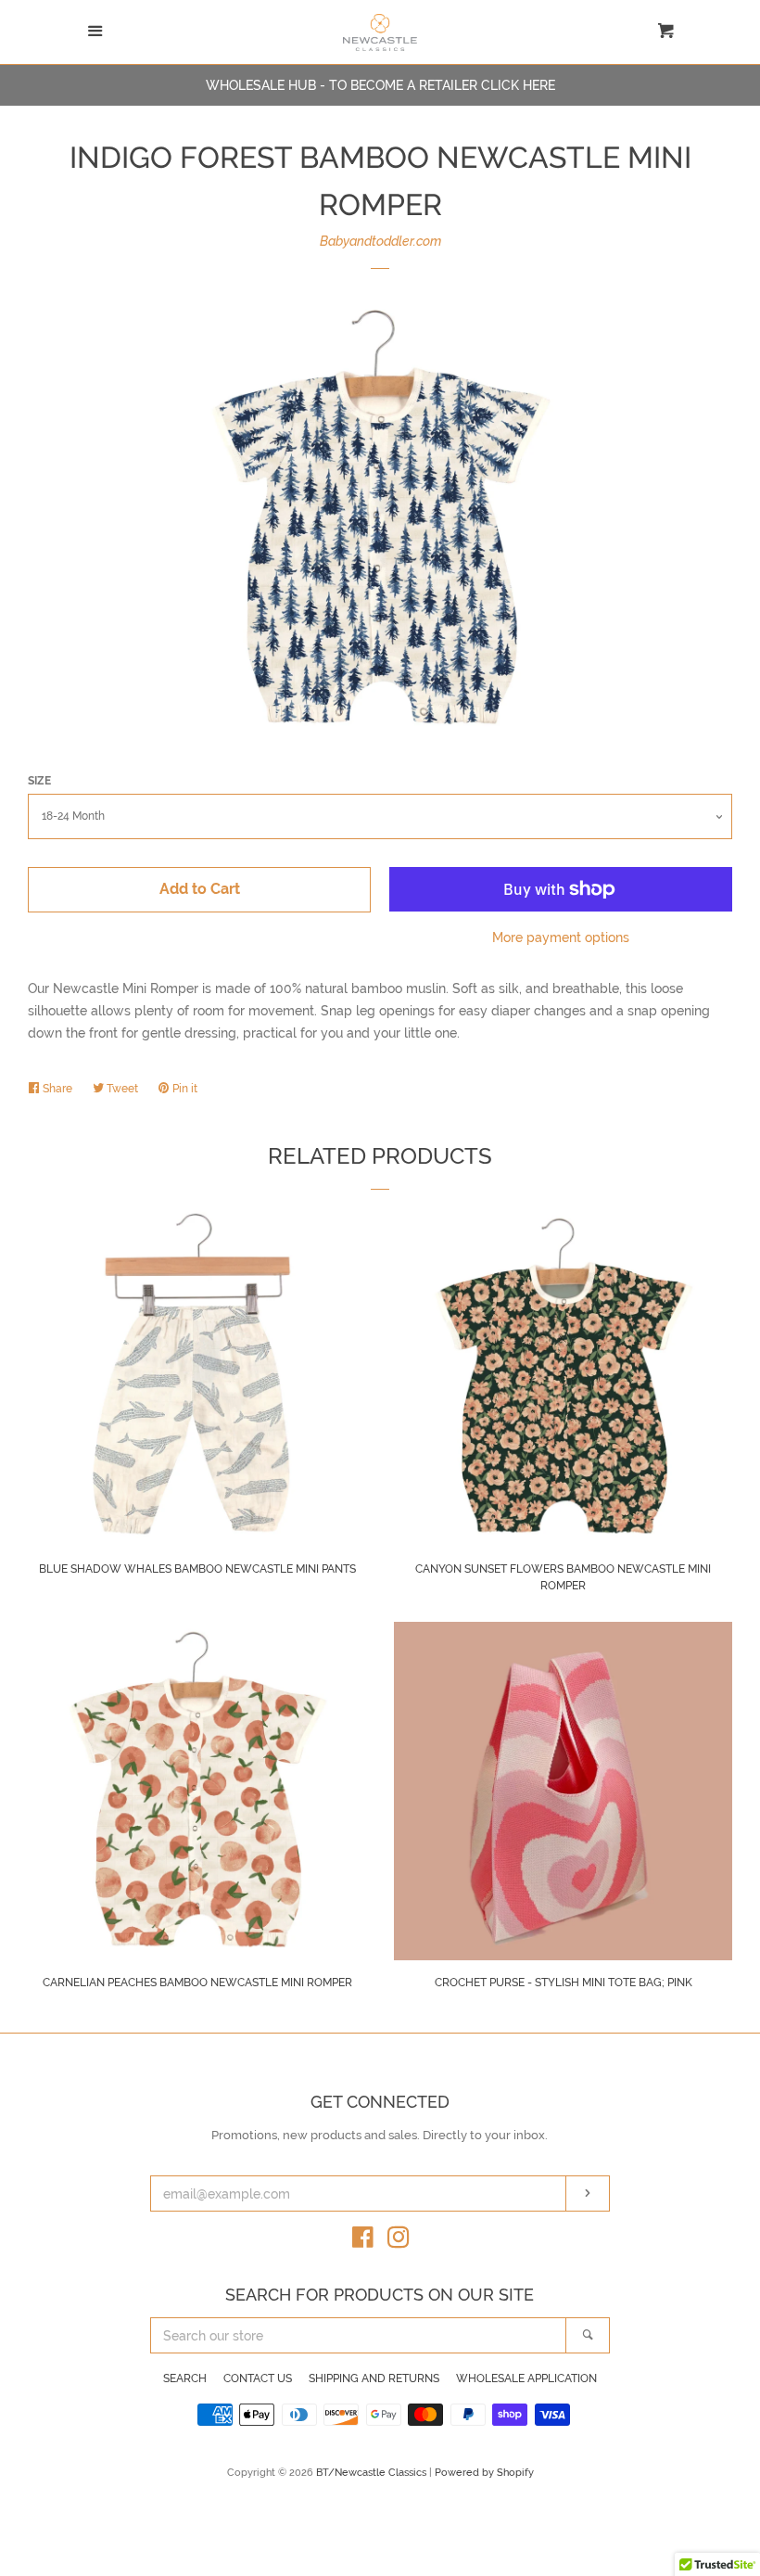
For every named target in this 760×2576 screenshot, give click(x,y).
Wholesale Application (526, 2378)
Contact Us (258, 2378)
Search (185, 2378)
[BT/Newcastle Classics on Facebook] (363, 2241)
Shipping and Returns (374, 2378)
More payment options (561, 937)
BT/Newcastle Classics (373, 2472)
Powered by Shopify (484, 2472)
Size (39, 781)
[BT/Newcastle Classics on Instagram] (399, 2241)
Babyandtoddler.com (380, 241)
